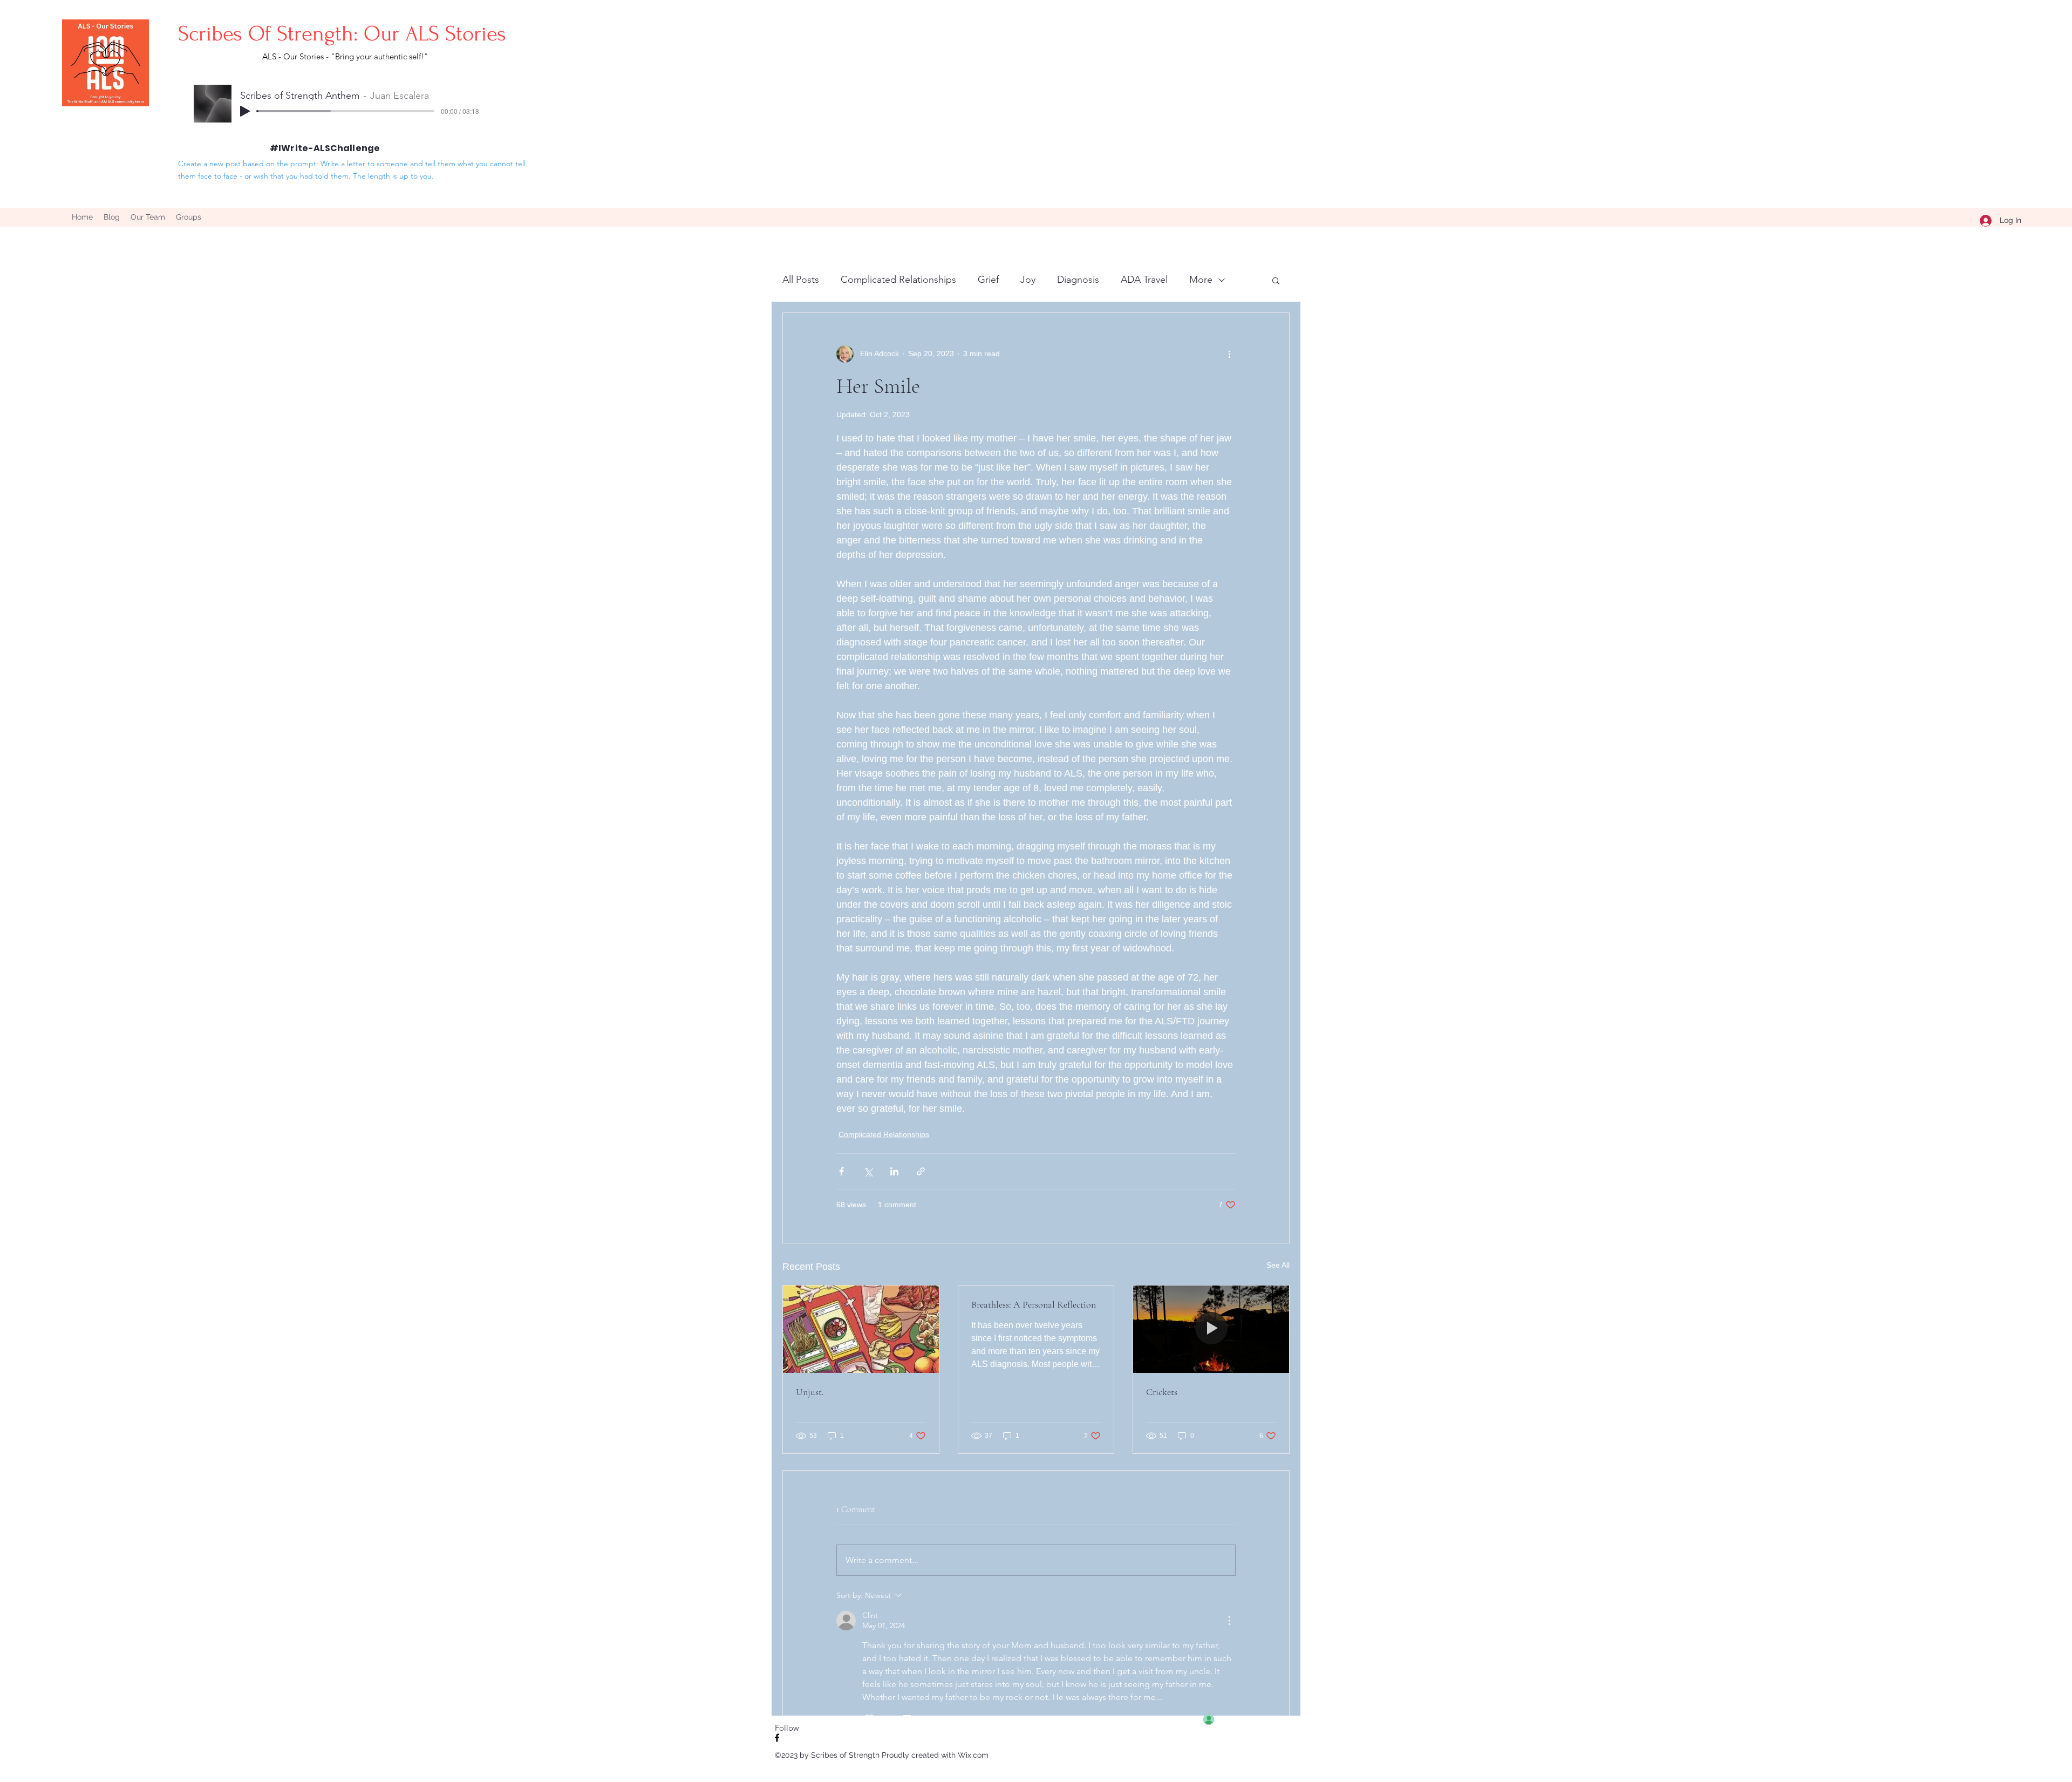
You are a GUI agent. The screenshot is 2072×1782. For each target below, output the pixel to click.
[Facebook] (777, 1738)
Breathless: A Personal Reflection (1034, 1304)
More (1201, 280)
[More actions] (1229, 354)
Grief (988, 280)
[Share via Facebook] (841, 1171)
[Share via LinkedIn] (894, 1171)
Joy (1028, 280)
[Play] (245, 111)
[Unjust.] (861, 1329)
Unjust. (810, 1392)
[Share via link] (921, 1171)
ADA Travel (1144, 280)
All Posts (801, 280)
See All (1278, 1265)
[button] (1276, 280)
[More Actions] (1229, 1621)
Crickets (1162, 1392)
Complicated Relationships (898, 280)
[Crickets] (1211, 1329)
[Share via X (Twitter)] (868, 1171)
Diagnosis (1078, 280)
